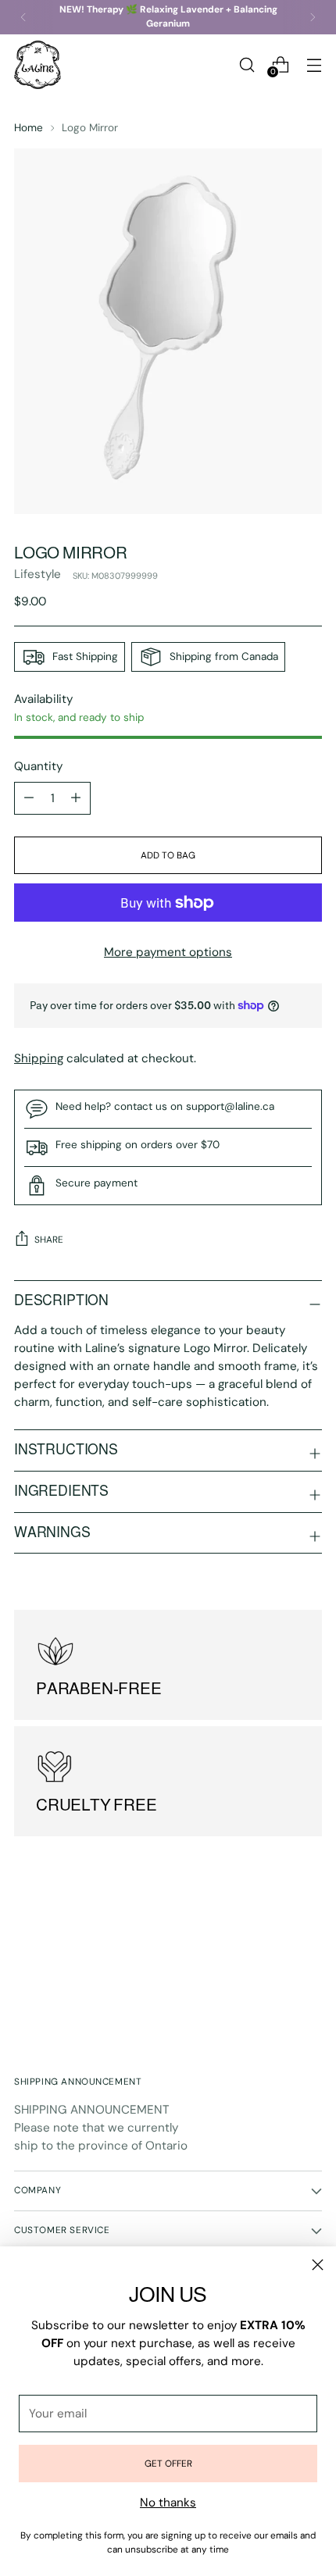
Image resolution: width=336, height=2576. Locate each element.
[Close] (318, 2265)
